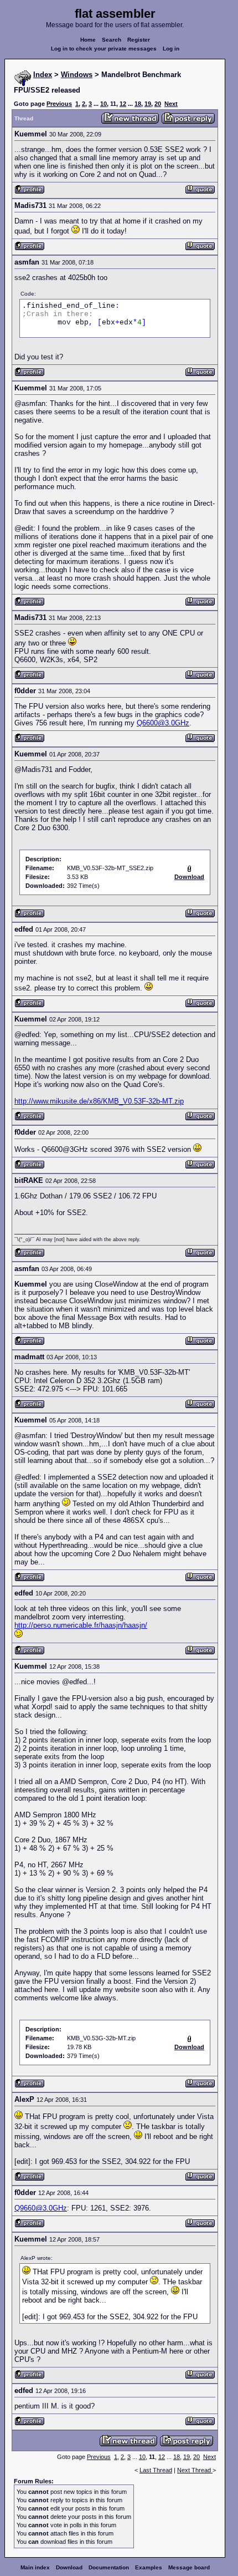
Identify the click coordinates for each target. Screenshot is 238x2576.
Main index (35, 2567)
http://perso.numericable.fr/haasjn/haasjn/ (81, 1625)
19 (148, 104)
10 (104, 104)
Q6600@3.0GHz (163, 723)
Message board (189, 2567)
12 (123, 104)
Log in (171, 49)
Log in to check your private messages (104, 49)
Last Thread (156, 2470)
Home (88, 40)
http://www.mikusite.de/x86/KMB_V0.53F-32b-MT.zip (99, 1101)
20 (158, 104)
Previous (59, 104)
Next (171, 104)
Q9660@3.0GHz (41, 2208)
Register (139, 40)
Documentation (109, 2567)
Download (69, 2567)
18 (138, 104)
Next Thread (195, 2470)
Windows (77, 75)
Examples (149, 2567)
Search (112, 40)
